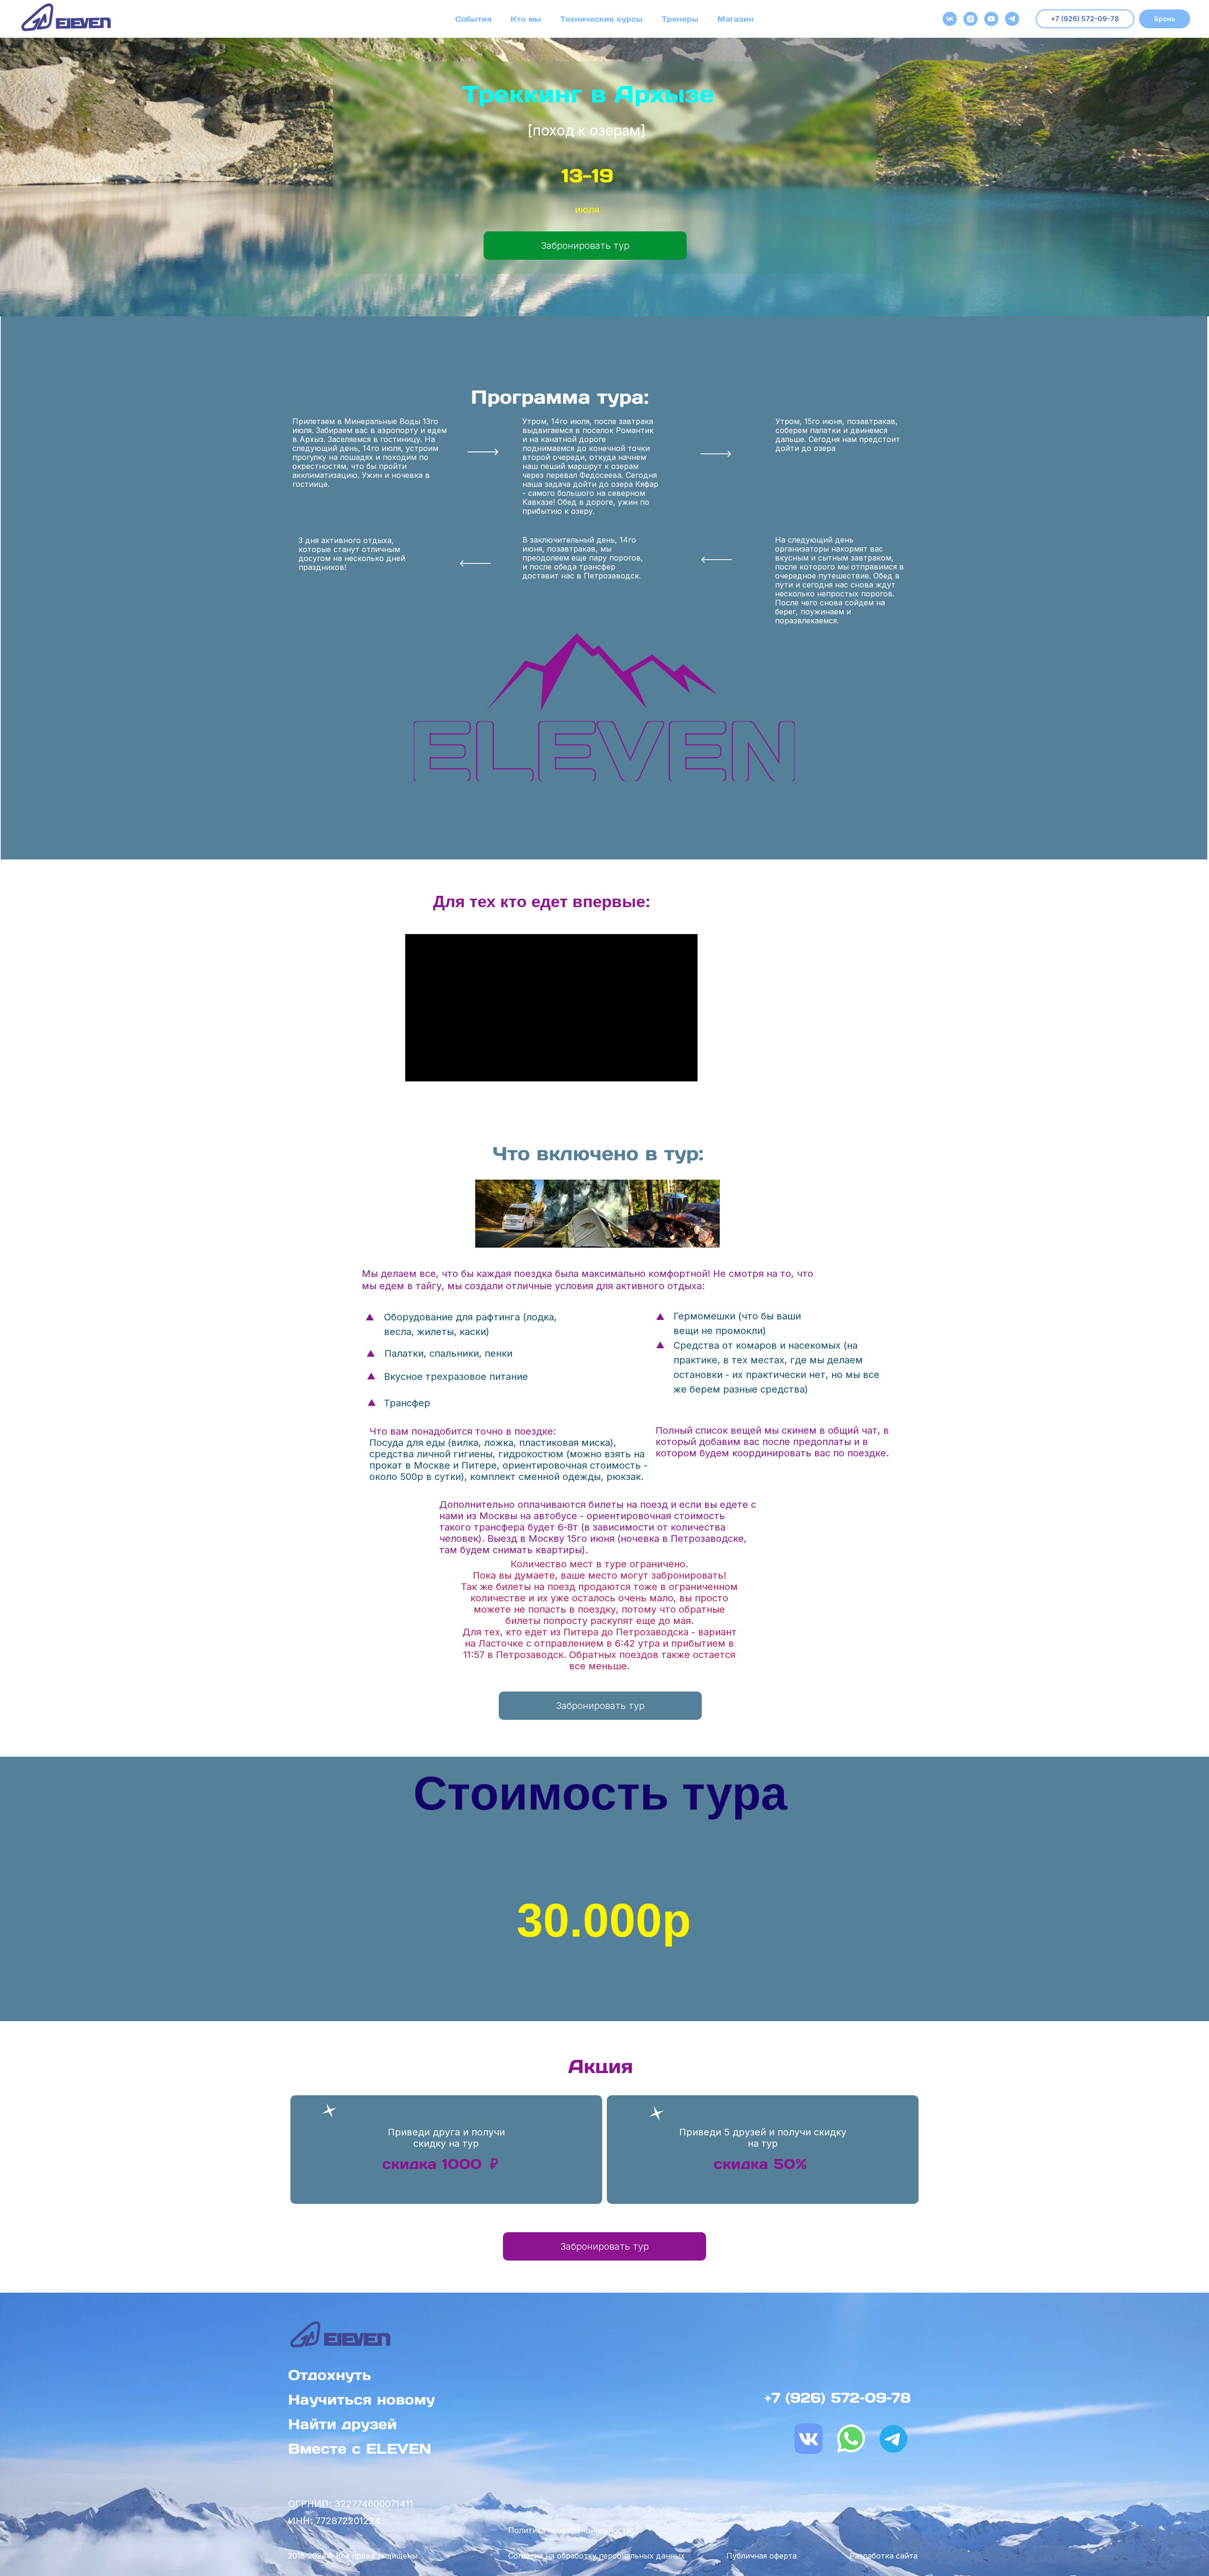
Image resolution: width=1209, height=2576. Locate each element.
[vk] (950, 19)
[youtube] (991, 19)
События (473, 19)
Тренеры (680, 19)
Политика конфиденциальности (570, 2530)
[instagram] (971, 19)
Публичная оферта (762, 2556)
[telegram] (1012, 19)
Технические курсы (601, 19)
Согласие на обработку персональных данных (596, 2556)
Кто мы (526, 19)
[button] (1165, 19)
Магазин (736, 19)
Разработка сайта (884, 2556)
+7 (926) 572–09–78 (838, 2397)
